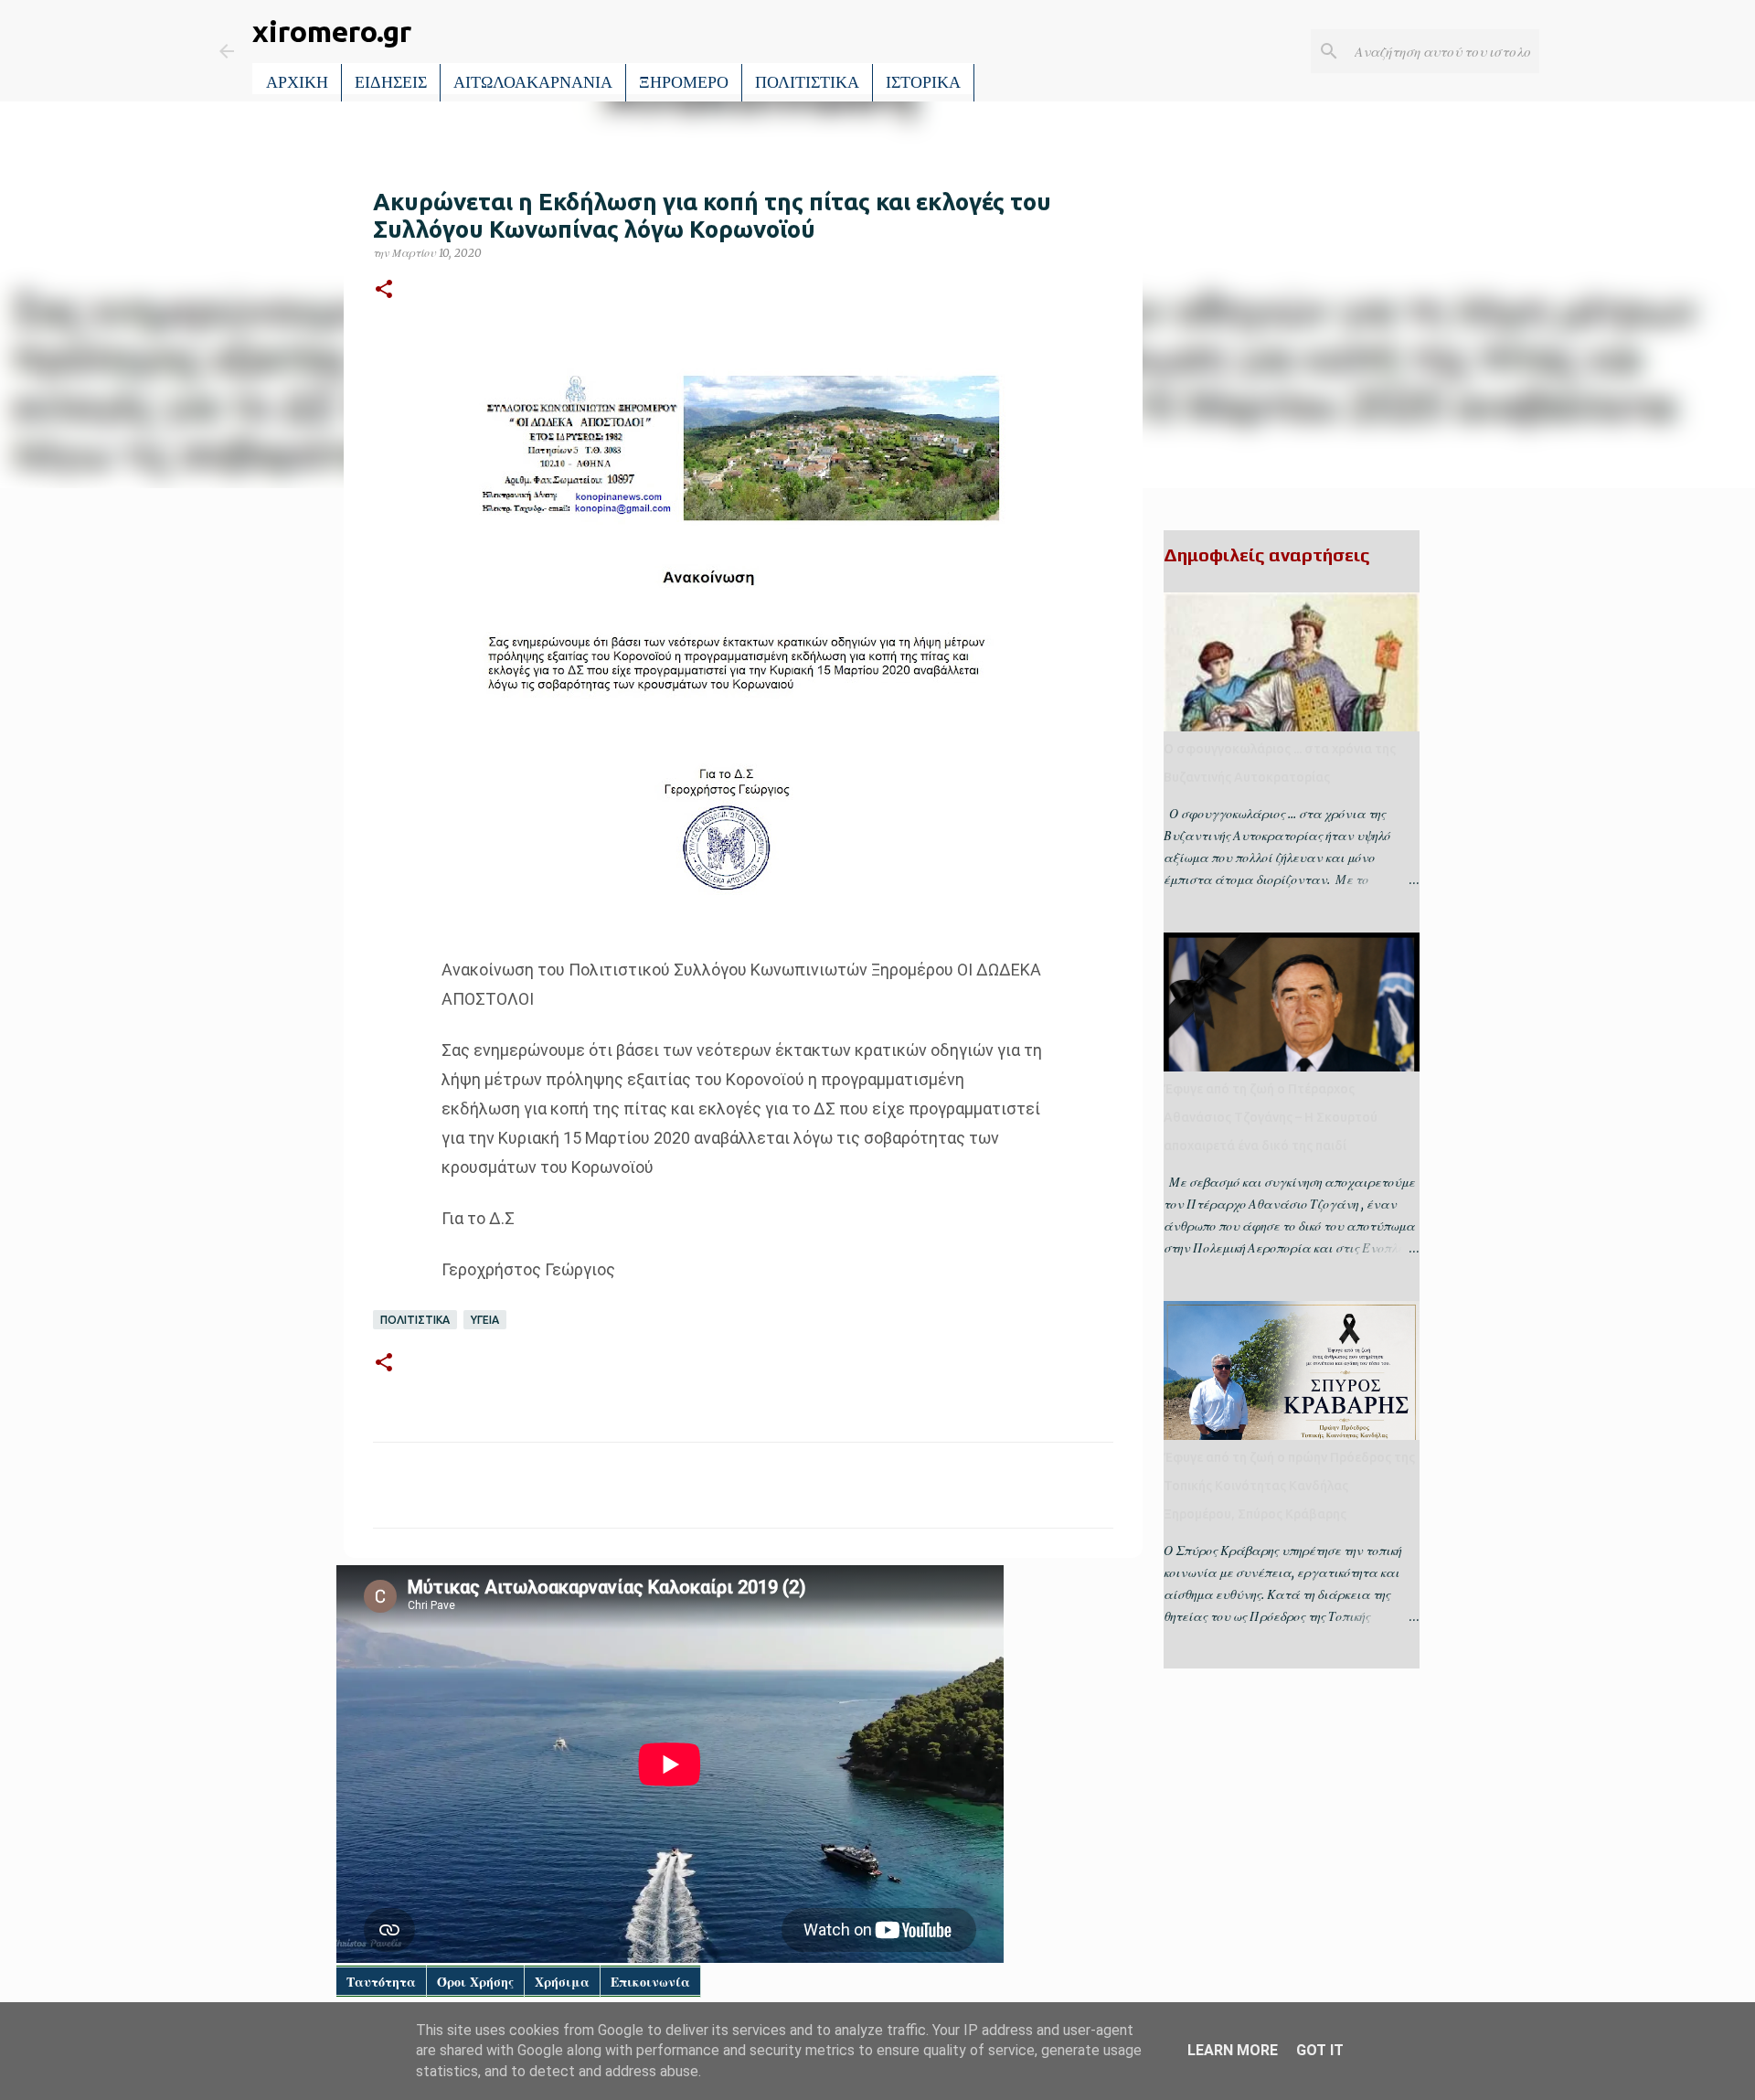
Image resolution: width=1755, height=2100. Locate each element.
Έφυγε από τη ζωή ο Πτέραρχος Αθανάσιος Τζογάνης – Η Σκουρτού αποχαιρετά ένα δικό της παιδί (1271, 1117)
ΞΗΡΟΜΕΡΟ (684, 82)
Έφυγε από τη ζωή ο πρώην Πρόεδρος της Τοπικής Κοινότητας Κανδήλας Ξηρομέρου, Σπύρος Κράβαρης (1289, 1486)
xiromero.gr (332, 31)
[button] (384, 290)
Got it (1320, 2050)
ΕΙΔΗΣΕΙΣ (391, 82)
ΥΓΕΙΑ (485, 1320)
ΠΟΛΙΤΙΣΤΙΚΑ (807, 82)
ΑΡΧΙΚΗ (297, 82)
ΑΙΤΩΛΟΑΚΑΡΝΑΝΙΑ (533, 82)
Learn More (1233, 2050)
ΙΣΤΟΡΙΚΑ (923, 82)
